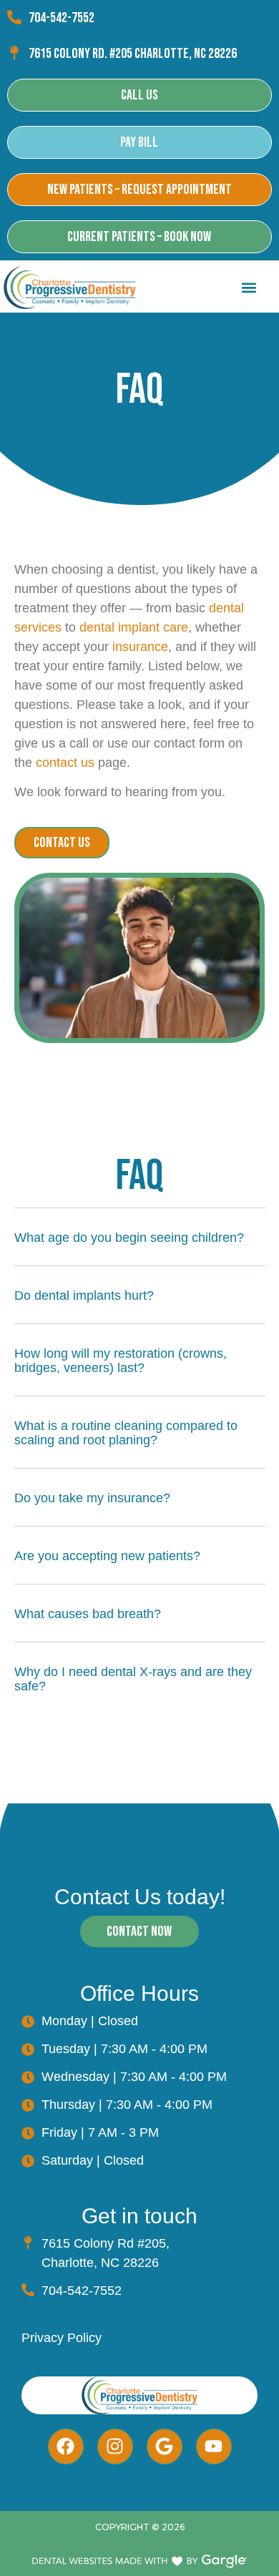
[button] (249, 288)
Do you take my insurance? (92, 1498)
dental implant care (134, 627)
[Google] (165, 2447)
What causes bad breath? (88, 1614)
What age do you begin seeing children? (129, 1238)
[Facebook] (66, 2447)
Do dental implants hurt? (84, 1296)
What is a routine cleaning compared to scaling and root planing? (126, 1433)
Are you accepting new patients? (107, 1556)
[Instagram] (115, 2447)
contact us (65, 763)
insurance (140, 647)
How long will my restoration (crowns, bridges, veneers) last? (121, 1361)
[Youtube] (214, 2447)
